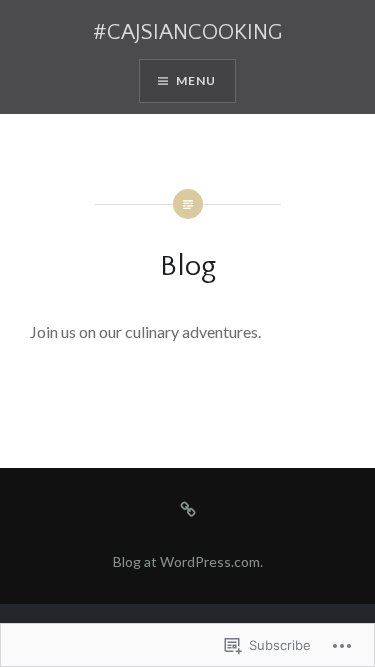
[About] (188, 508)
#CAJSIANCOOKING (187, 32)
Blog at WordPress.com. (188, 561)
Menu (196, 80)
